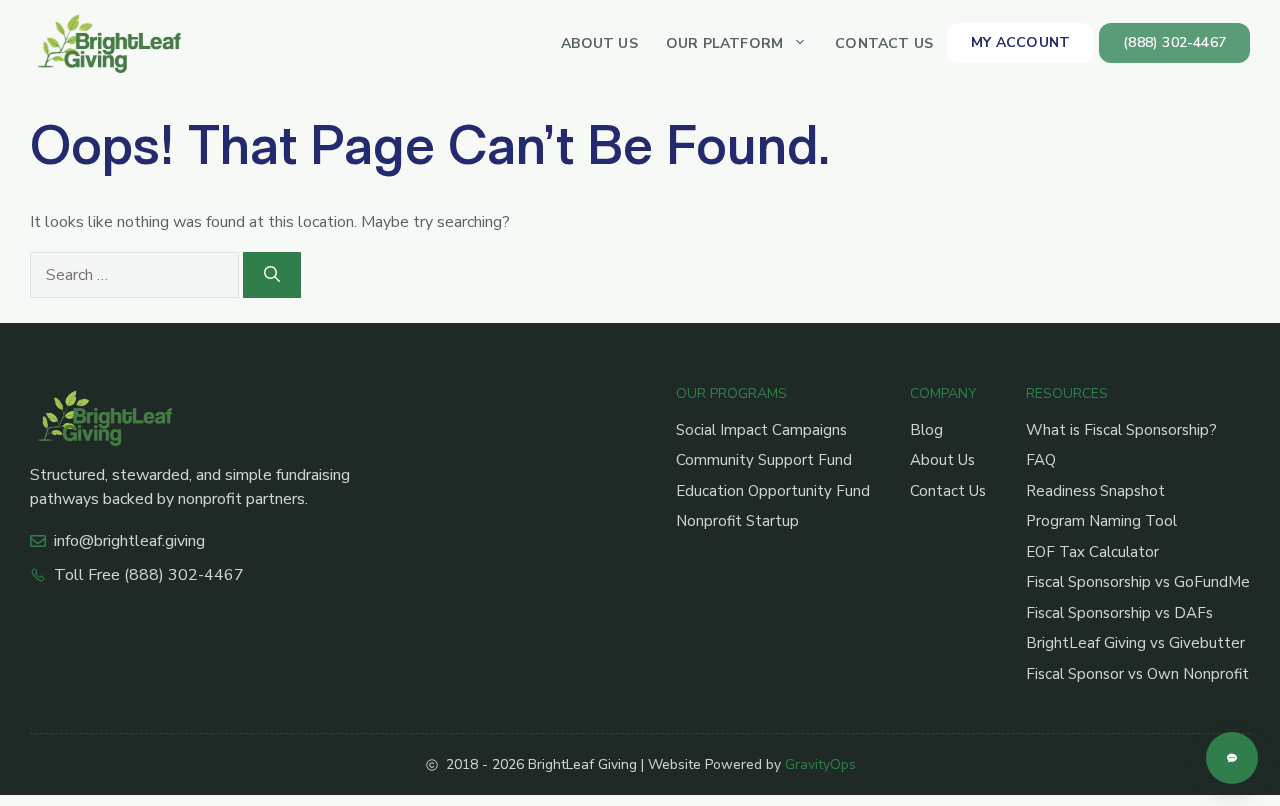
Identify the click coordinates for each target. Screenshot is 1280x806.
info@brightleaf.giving (129, 541)
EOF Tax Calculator (1092, 552)
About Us (599, 43)
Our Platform (724, 43)
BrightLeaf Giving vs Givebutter (1135, 643)
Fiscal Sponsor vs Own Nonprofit (1137, 674)
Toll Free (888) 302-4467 (149, 575)
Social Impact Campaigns (761, 430)
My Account (1020, 42)
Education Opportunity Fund (773, 491)
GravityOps (820, 764)
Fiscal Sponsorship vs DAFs (1119, 613)
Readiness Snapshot (1095, 491)
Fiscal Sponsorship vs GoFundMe (1138, 582)
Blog (926, 430)
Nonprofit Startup (737, 521)
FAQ (1041, 460)
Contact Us (884, 43)
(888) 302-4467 (1174, 42)
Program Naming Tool (1101, 521)
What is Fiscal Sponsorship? (1121, 430)
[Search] (272, 275)
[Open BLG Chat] (1232, 758)
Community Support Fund (764, 460)
